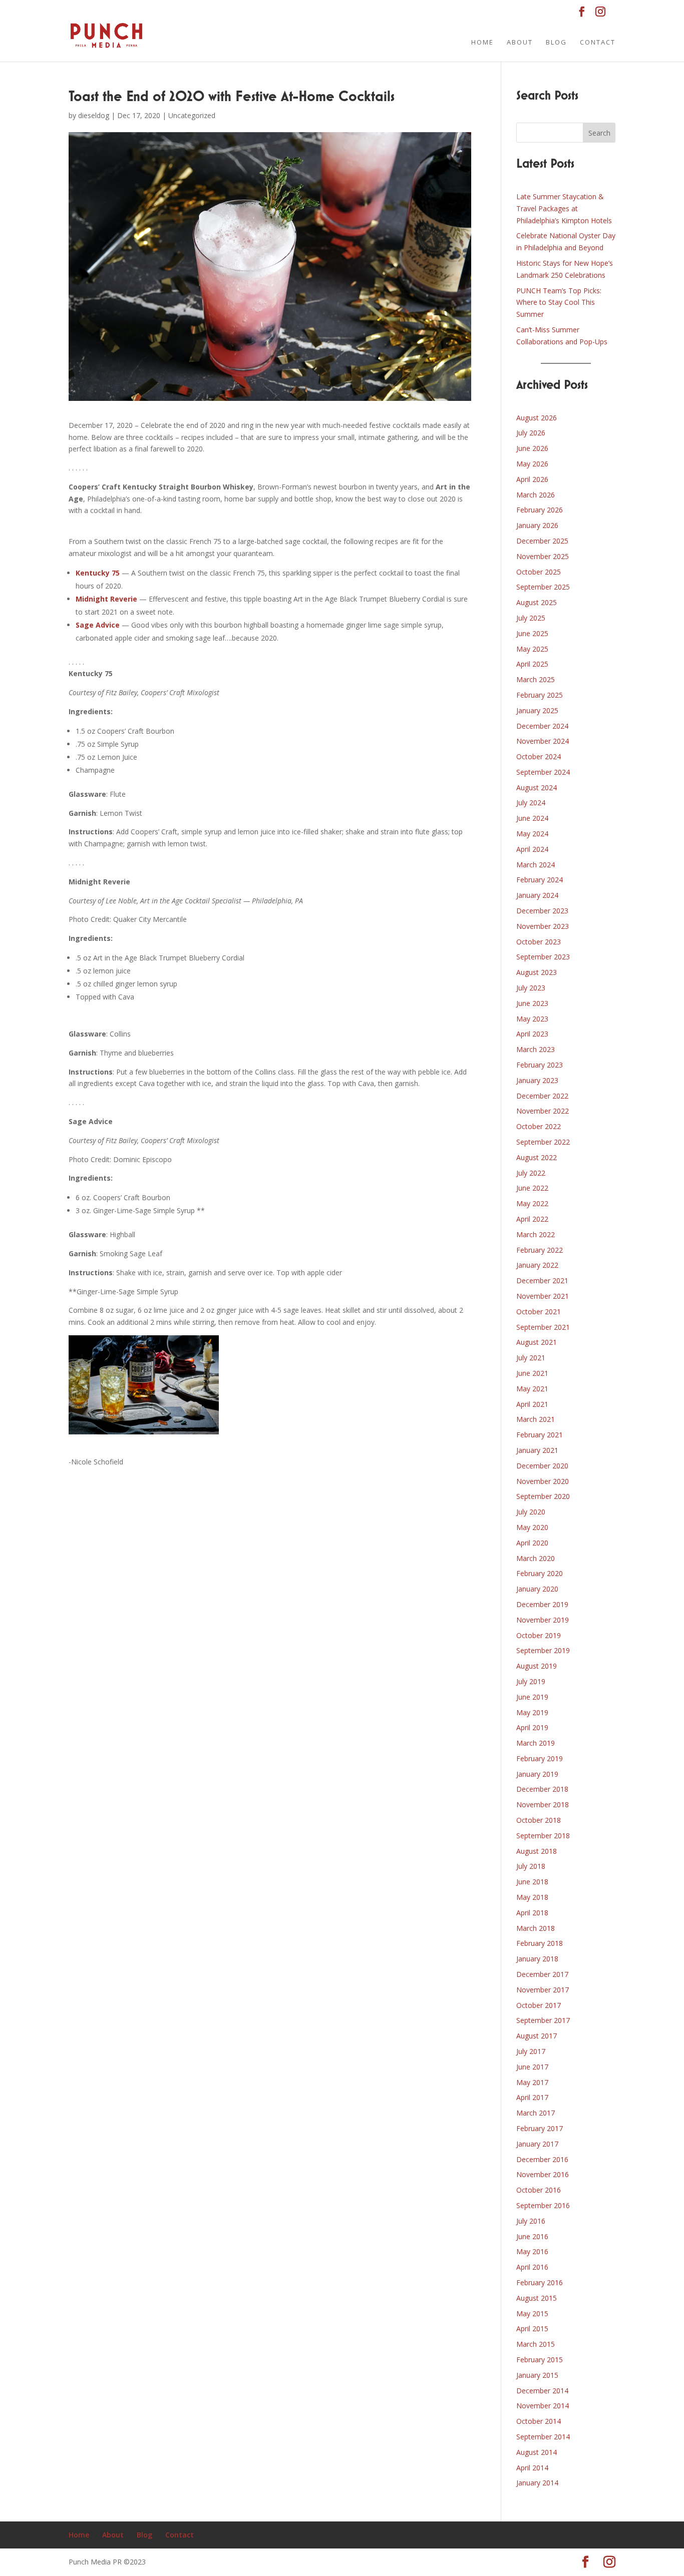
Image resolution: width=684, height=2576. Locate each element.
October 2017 (539, 2005)
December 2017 (542, 1974)
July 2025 (531, 618)
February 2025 (540, 695)
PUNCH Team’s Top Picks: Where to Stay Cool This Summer (559, 303)
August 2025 (537, 602)
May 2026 (532, 464)
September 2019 (543, 1650)
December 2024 (542, 726)
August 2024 (537, 788)
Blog (556, 43)
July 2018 (531, 1866)
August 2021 (537, 1342)
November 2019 (543, 1620)
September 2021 (543, 1327)
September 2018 (543, 1836)
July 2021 (531, 1358)
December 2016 (542, 2159)
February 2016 (540, 2282)
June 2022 (532, 1188)
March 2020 (536, 1558)
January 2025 (537, 710)
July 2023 (531, 988)
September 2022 (543, 1142)
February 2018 (540, 1943)
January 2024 (537, 895)
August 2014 (537, 2452)
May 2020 (532, 1527)
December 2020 (542, 1466)
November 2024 (543, 741)
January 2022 (537, 1265)
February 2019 (540, 1758)
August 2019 (537, 1666)
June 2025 (532, 633)
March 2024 (536, 865)
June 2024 (532, 818)
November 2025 (543, 556)
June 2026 (532, 448)
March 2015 (536, 2344)
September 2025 (543, 587)
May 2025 (532, 649)
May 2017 (532, 2082)
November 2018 (543, 1805)
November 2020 (543, 1481)
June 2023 (532, 1003)
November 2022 (543, 1111)
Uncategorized (192, 115)
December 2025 (542, 541)
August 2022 (537, 1157)
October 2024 (539, 756)
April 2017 (532, 2097)
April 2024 (532, 849)
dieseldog (94, 115)
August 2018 (537, 1851)
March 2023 (536, 1049)
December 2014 (542, 2391)
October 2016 (539, 2190)
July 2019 (531, 1681)
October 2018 (539, 1820)
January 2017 (537, 2144)
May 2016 (532, 2251)
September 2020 (543, 1496)
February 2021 (540, 1435)
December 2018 (542, 1789)
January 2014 (537, 2483)
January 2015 (537, 2375)
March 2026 (536, 495)
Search (599, 133)
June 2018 (532, 1882)
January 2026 (537, 525)
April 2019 (532, 1727)
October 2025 (539, 572)
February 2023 (540, 1065)
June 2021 (532, 1373)
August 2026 (537, 418)
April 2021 (532, 1404)
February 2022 (540, 1250)
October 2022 (539, 1126)
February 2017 (540, 2128)
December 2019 (542, 1604)
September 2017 (543, 2020)
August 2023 (537, 972)
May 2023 (532, 1019)
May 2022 (532, 1203)
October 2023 (539, 942)
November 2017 (543, 1990)
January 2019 (537, 1774)
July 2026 (531, 433)
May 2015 (532, 2313)
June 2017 (532, 2067)
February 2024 (540, 880)
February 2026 (540, 510)
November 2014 (543, 2406)
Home (482, 43)
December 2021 (542, 1280)
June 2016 (532, 2236)
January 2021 (537, 1450)
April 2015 (532, 2329)
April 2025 (532, 664)
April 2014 (532, 2468)
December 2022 (542, 1096)
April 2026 (532, 479)
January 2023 (537, 1080)
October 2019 (539, 1635)
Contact (598, 43)
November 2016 (543, 2174)
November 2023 (543, 926)
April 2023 (532, 1034)
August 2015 (537, 2298)
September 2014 (543, 2437)
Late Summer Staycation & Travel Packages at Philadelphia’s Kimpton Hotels (564, 208)
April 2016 (532, 2267)
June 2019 (532, 1697)
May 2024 (532, 834)
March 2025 (536, 679)
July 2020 (531, 1512)
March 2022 (536, 1234)
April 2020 (532, 1543)
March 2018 (536, 1928)
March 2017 (536, 2113)
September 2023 (543, 957)
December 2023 (542, 911)
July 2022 (531, 1173)
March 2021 (536, 1419)
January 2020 (537, 1589)
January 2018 (537, 1959)
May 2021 (532, 1389)
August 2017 (537, 2036)
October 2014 (539, 2421)
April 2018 (532, 1913)
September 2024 (543, 772)
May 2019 (532, 1712)
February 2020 (540, 1573)
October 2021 (539, 1312)
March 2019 (536, 1743)
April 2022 (532, 1219)
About (520, 43)
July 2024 (531, 803)
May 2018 (532, 1897)
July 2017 (531, 2051)
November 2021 (543, 1296)
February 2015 (540, 2360)
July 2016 (531, 2221)
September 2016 (543, 2205)
